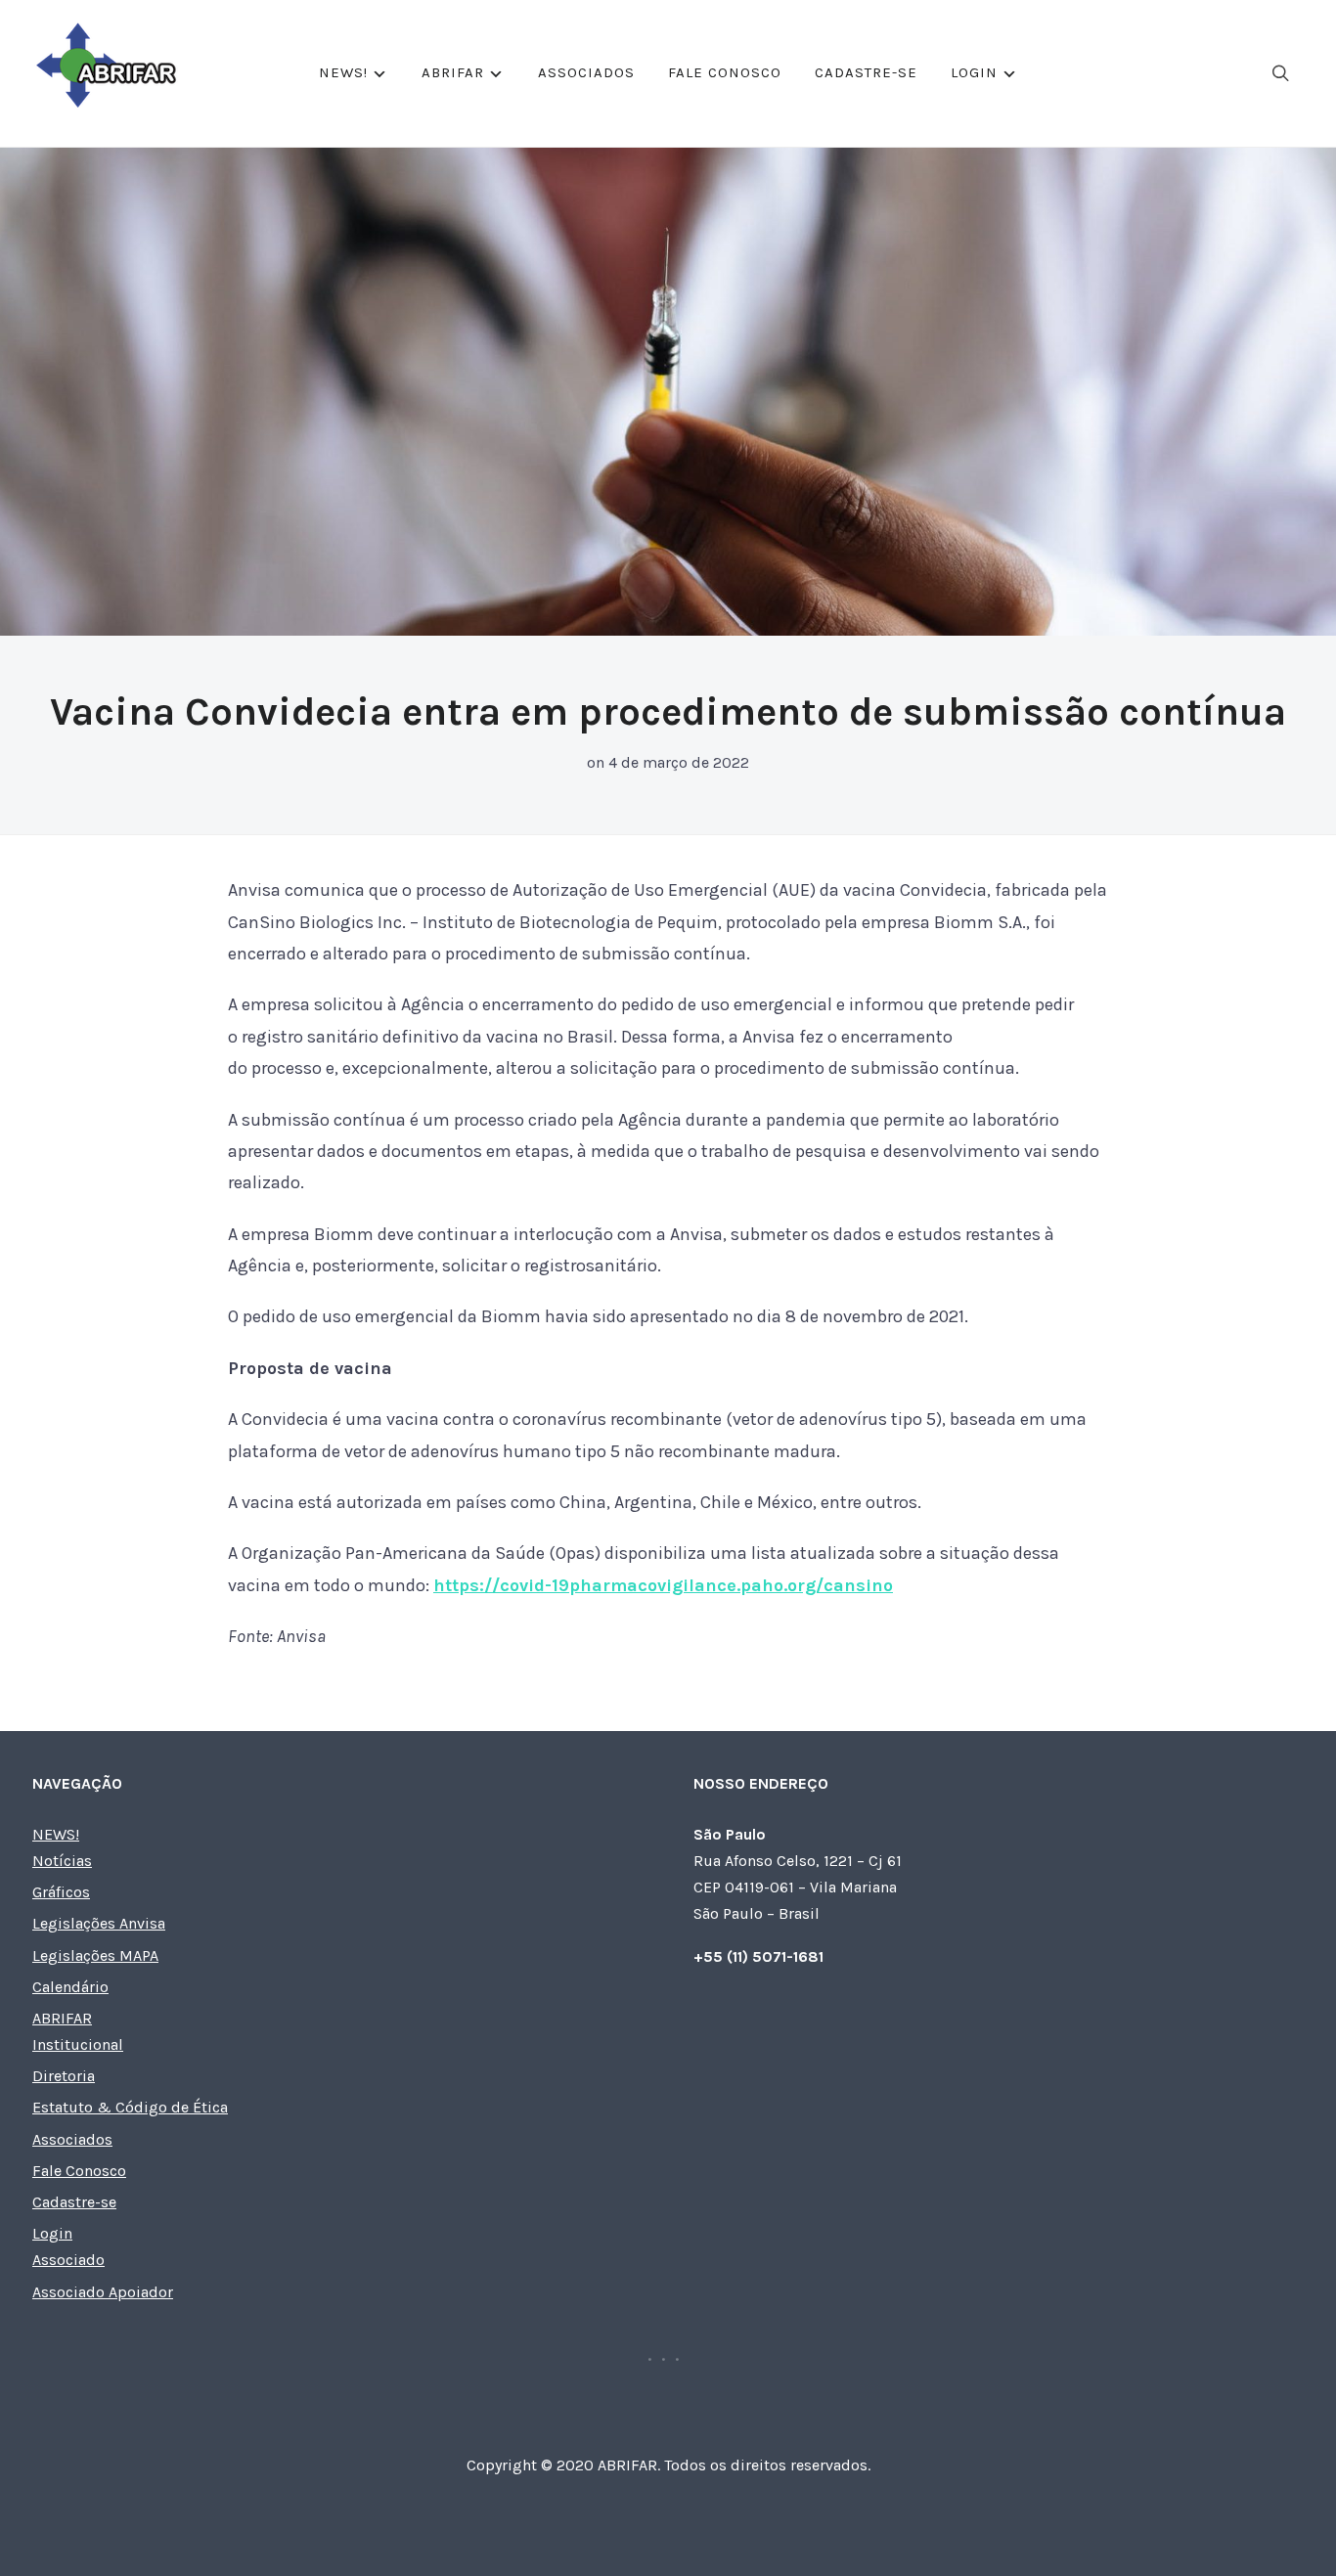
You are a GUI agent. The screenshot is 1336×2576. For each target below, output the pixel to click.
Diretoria (64, 2076)
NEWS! (343, 72)
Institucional (78, 2044)
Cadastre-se (866, 72)
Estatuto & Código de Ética (130, 2107)
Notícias (62, 1861)
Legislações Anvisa (99, 1923)
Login (974, 72)
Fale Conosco (725, 72)
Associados (586, 72)
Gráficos (61, 1892)
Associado (68, 2260)
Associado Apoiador (103, 2292)
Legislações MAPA (95, 1955)
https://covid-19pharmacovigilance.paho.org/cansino (663, 1585)
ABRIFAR (453, 72)
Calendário (70, 1987)
